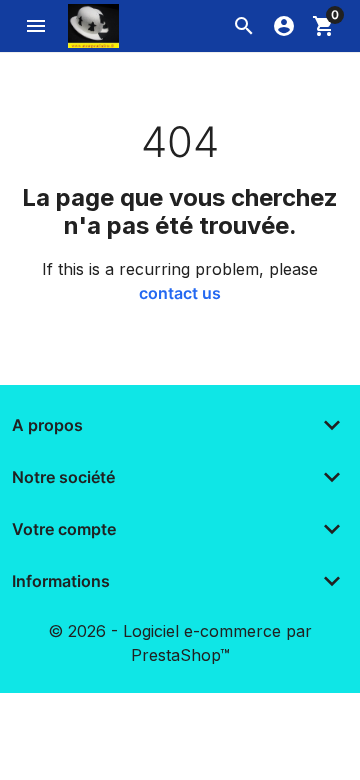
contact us (180, 293)
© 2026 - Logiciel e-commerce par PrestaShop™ (180, 643)
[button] (244, 26)
